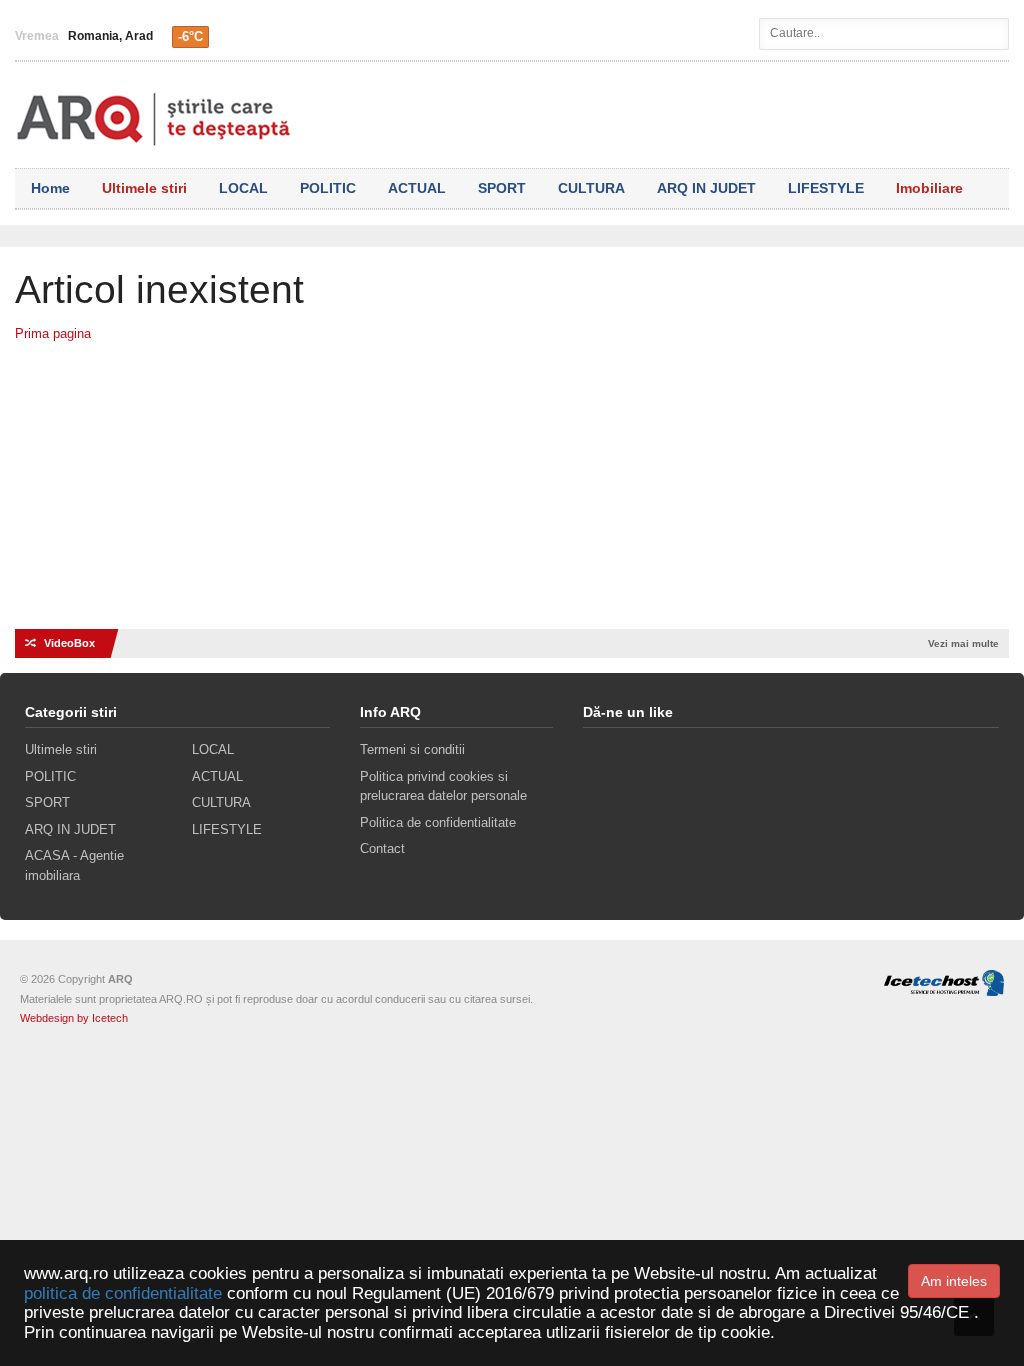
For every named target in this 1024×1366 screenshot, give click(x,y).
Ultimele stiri (144, 188)
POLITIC (328, 188)
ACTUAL (417, 188)
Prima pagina (53, 333)
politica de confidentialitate (123, 1293)
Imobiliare (929, 188)
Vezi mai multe (963, 643)
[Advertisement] (512, 494)
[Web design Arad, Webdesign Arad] (939, 979)
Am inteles (954, 1281)
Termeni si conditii (412, 749)
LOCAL (243, 188)
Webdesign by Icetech (74, 1018)
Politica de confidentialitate (438, 822)
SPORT (502, 188)
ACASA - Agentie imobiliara (74, 865)
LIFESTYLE (826, 188)
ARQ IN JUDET (706, 188)
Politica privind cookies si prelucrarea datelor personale (443, 786)
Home (50, 188)
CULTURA (591, 188)
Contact (382, 848)
